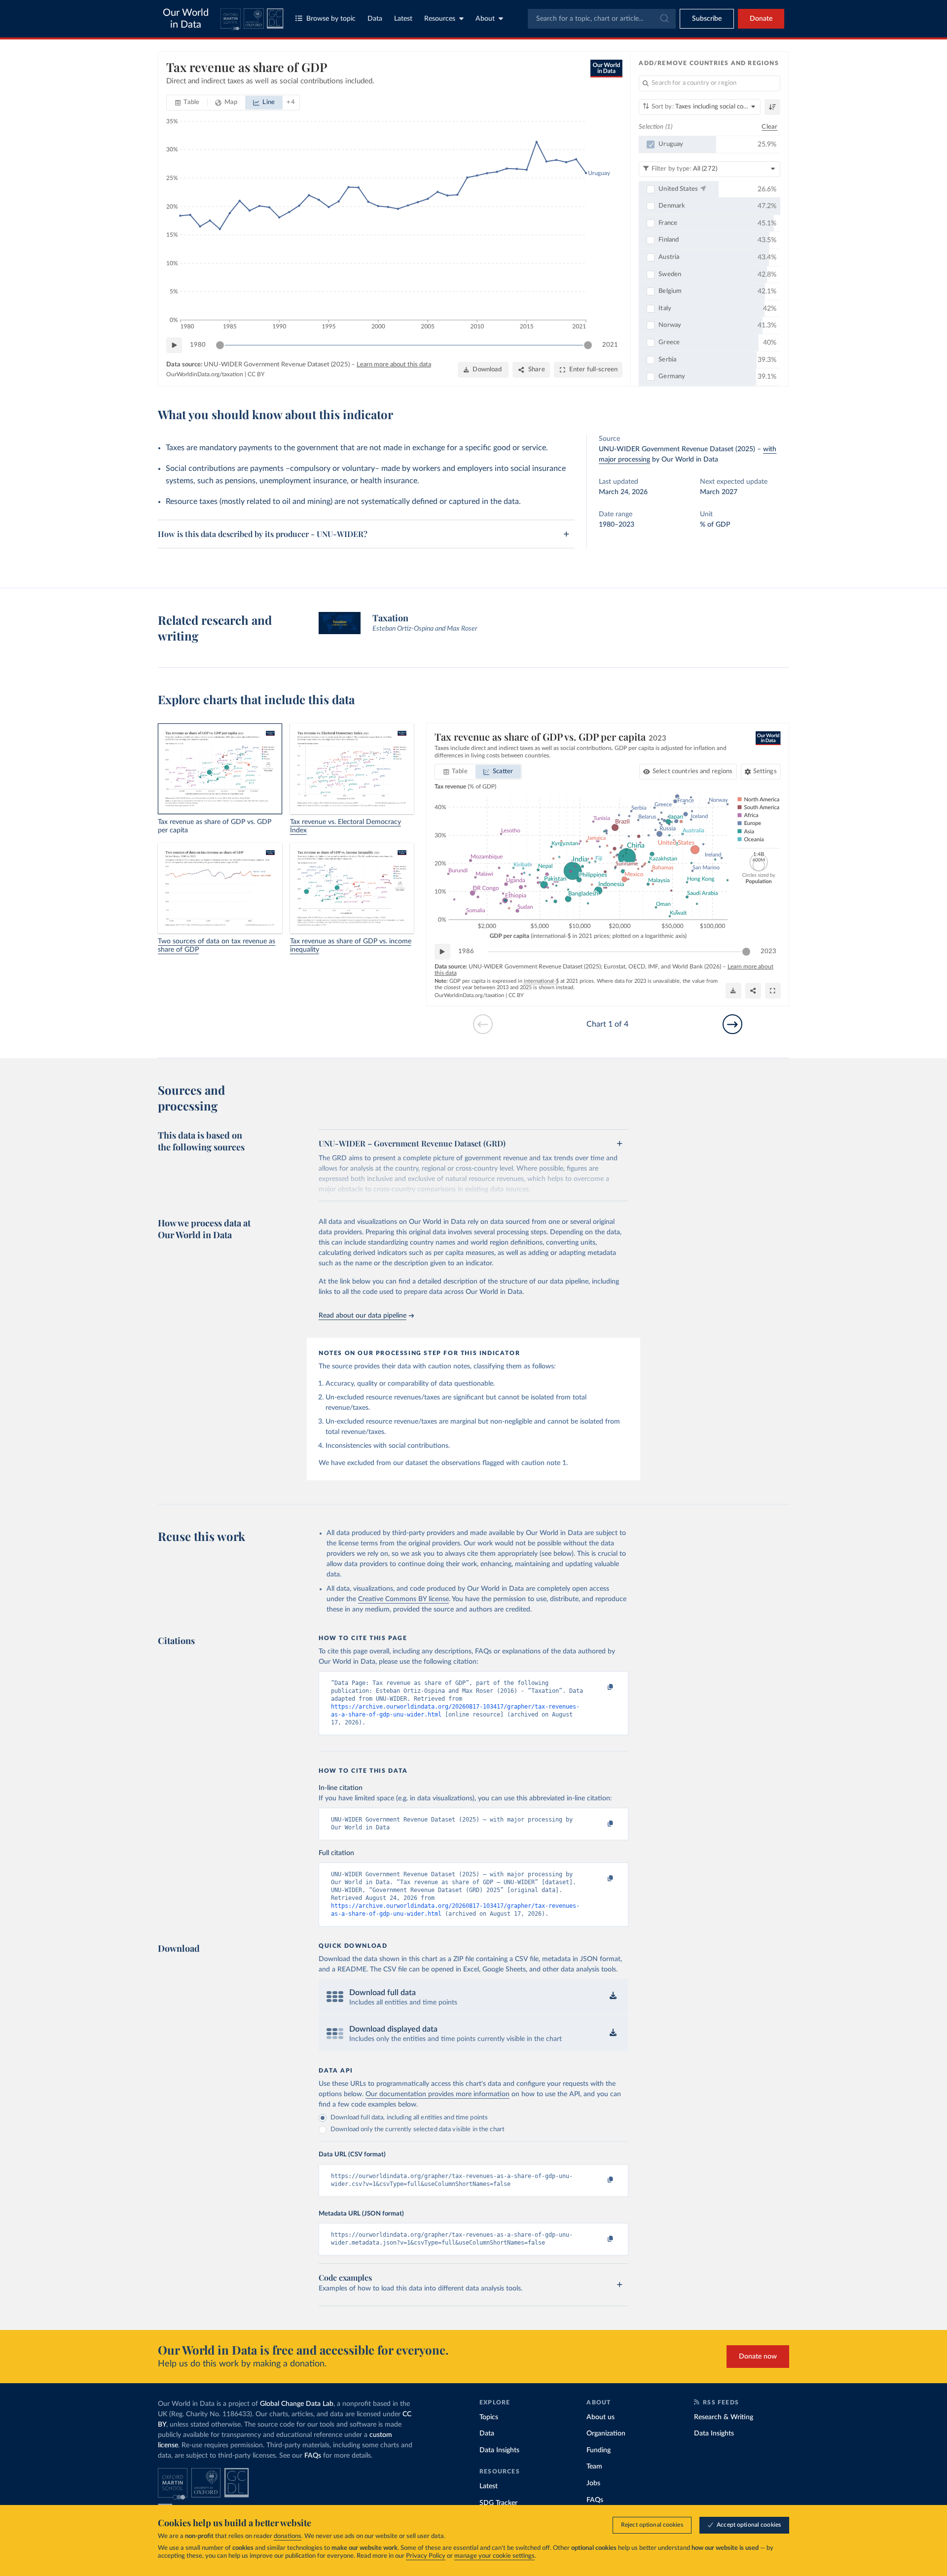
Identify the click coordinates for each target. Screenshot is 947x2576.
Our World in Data (186, 19)
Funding (599, 2450)
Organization (606, 2433)
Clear (769, 127)
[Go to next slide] (732, 1024)
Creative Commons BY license (403, 1599)
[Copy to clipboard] (600, 1687)
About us (601, 2417)
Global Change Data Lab (297, 2404)
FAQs (313, 2456)
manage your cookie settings (494, 2556)
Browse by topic (331, 19)
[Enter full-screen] (773, 991)
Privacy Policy (426, 2556)
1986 (466, 951)
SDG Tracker (498, 2503)
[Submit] (664, 19)
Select (693, 771)
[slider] (220, 345)
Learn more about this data (394, 365)
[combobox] (602, 19)
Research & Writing (724, 2417)
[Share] (753, 991)
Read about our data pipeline (363, 1316)
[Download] (733, 991)
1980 (198, 345)
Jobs (593, 2483)
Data (375, 19)
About (485, 19)
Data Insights (499, 2450)
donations (288, 2536)
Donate (761, 19)
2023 (768, 951)
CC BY (256, 374)
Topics (489, 2417)
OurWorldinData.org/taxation (205, 374)
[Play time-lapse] (174, 345)
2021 (610, 345)
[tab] (187, 103)
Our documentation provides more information (437, 2094)
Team (594, 2467)
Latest (403, 19)
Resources (440, 19)
